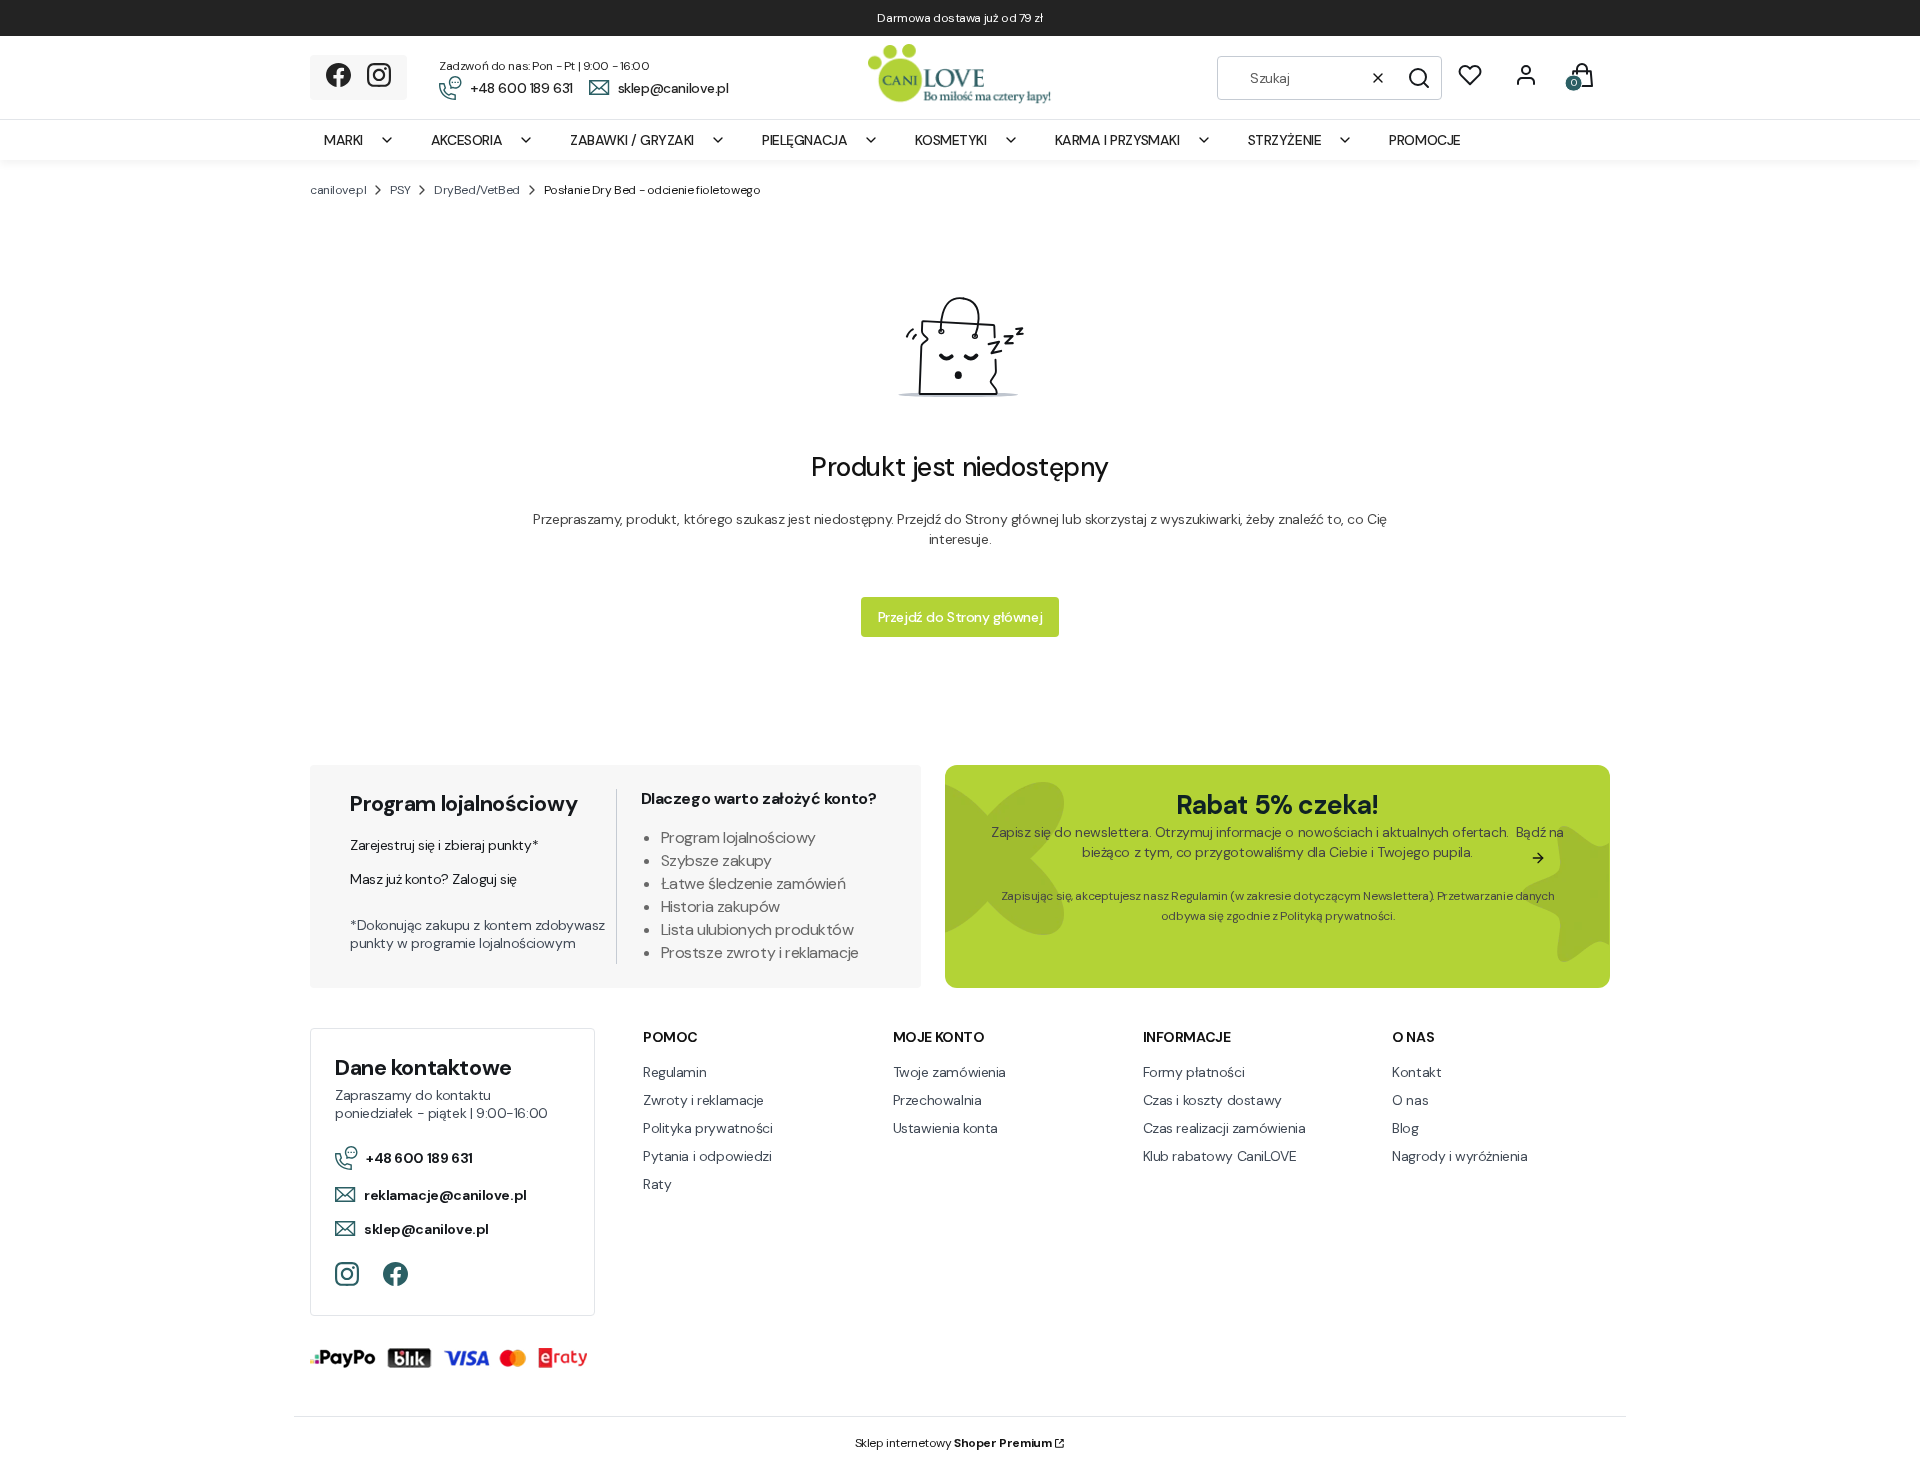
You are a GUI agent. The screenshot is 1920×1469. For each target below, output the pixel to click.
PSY (400, 190)
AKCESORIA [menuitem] (466, 140)
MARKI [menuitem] (343, 140)
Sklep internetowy (953, 1443)
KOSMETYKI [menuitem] (950, 140)
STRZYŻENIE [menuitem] (1285, 140)
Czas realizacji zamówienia (1224, 1128)
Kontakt (1416, 1072)
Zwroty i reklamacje (703, 1100)
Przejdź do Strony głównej (960, 617)
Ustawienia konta (945, 1128)
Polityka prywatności (708, 1128)
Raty (657, 1184)
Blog (1405, 1128)
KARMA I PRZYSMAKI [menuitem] (1117, 140)
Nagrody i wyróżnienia (1459, 1156)
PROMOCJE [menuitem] (1425, 140)
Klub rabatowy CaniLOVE (1220, 1156)
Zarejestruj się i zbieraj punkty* (444, 845)
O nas (1410, 1100)
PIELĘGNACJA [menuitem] (804, 140)
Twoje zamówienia (949, 1072)
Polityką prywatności (1336, 916)
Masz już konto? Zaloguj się (433, 879)
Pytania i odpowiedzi (707, 1156)
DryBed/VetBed (477, 190)
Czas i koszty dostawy (1212, 1100)
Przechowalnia (937, 1100)
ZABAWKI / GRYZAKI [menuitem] (632, 140)
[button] (1419, 78)
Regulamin (1199, 896)
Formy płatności (1194, 1072)
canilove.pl (338, 190)
